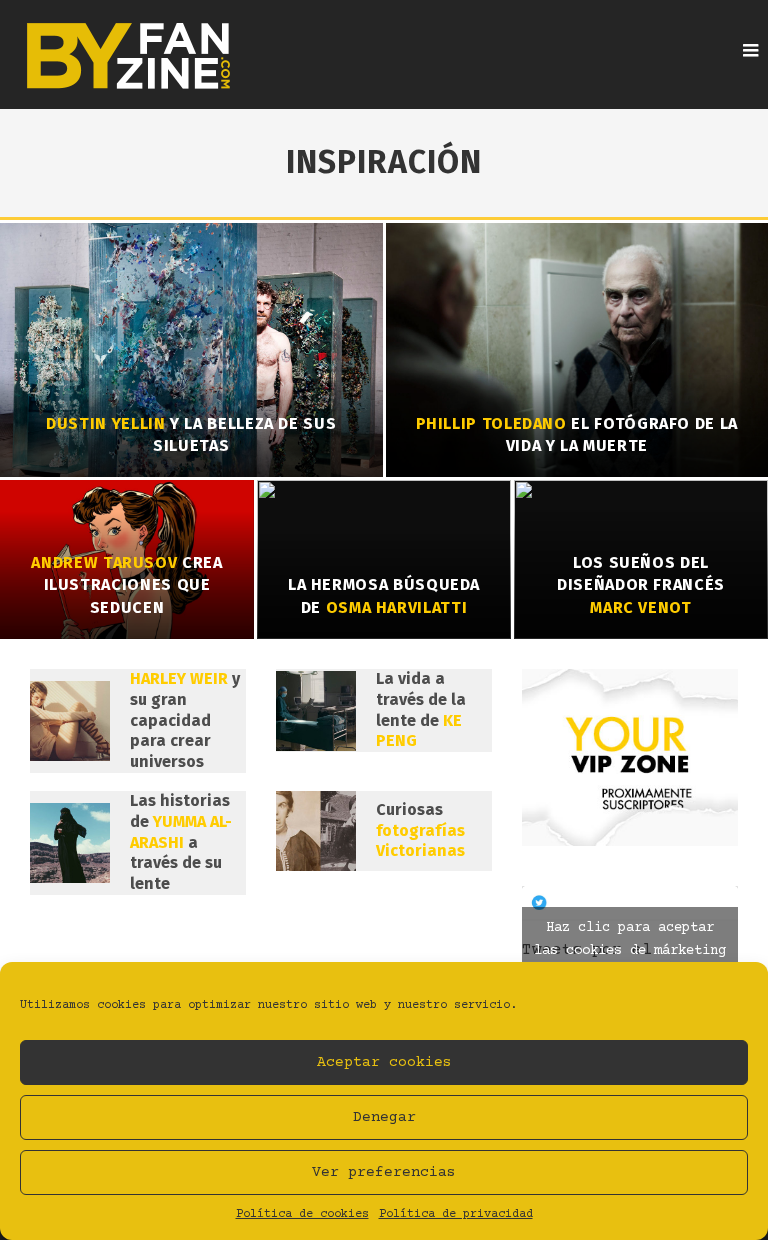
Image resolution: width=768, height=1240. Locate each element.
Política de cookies (302, 1214)
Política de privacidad (456, 1214)
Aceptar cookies (384, 1062)
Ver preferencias (384, 1172)
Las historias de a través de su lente (181, 842)
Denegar (384, 1117)
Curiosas (420, 830)
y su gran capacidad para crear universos (185, 720)
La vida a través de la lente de (421, 709)
